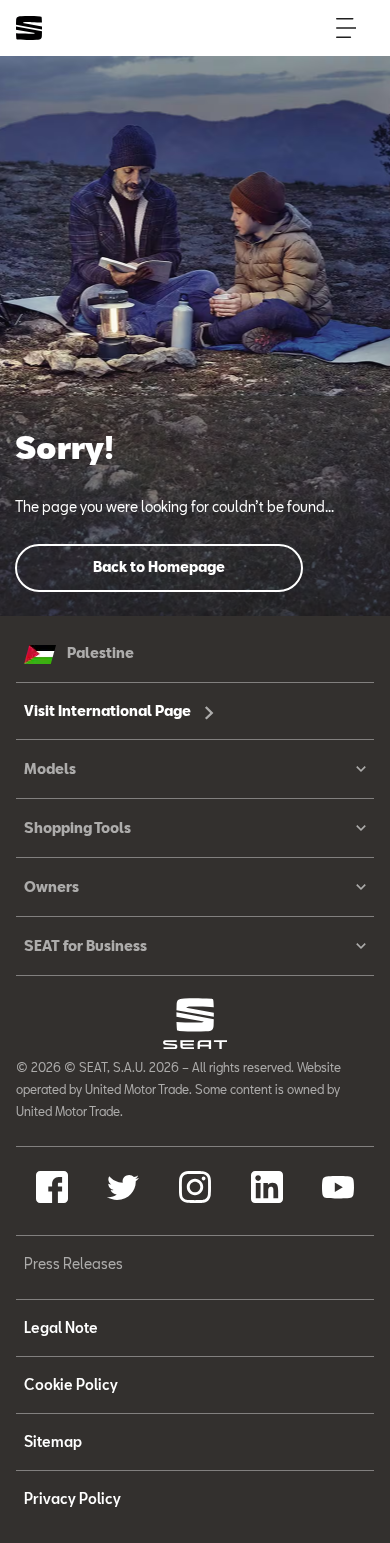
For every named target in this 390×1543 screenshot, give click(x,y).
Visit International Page (109, 710)
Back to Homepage (159, 566)
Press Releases (73, 1263)
